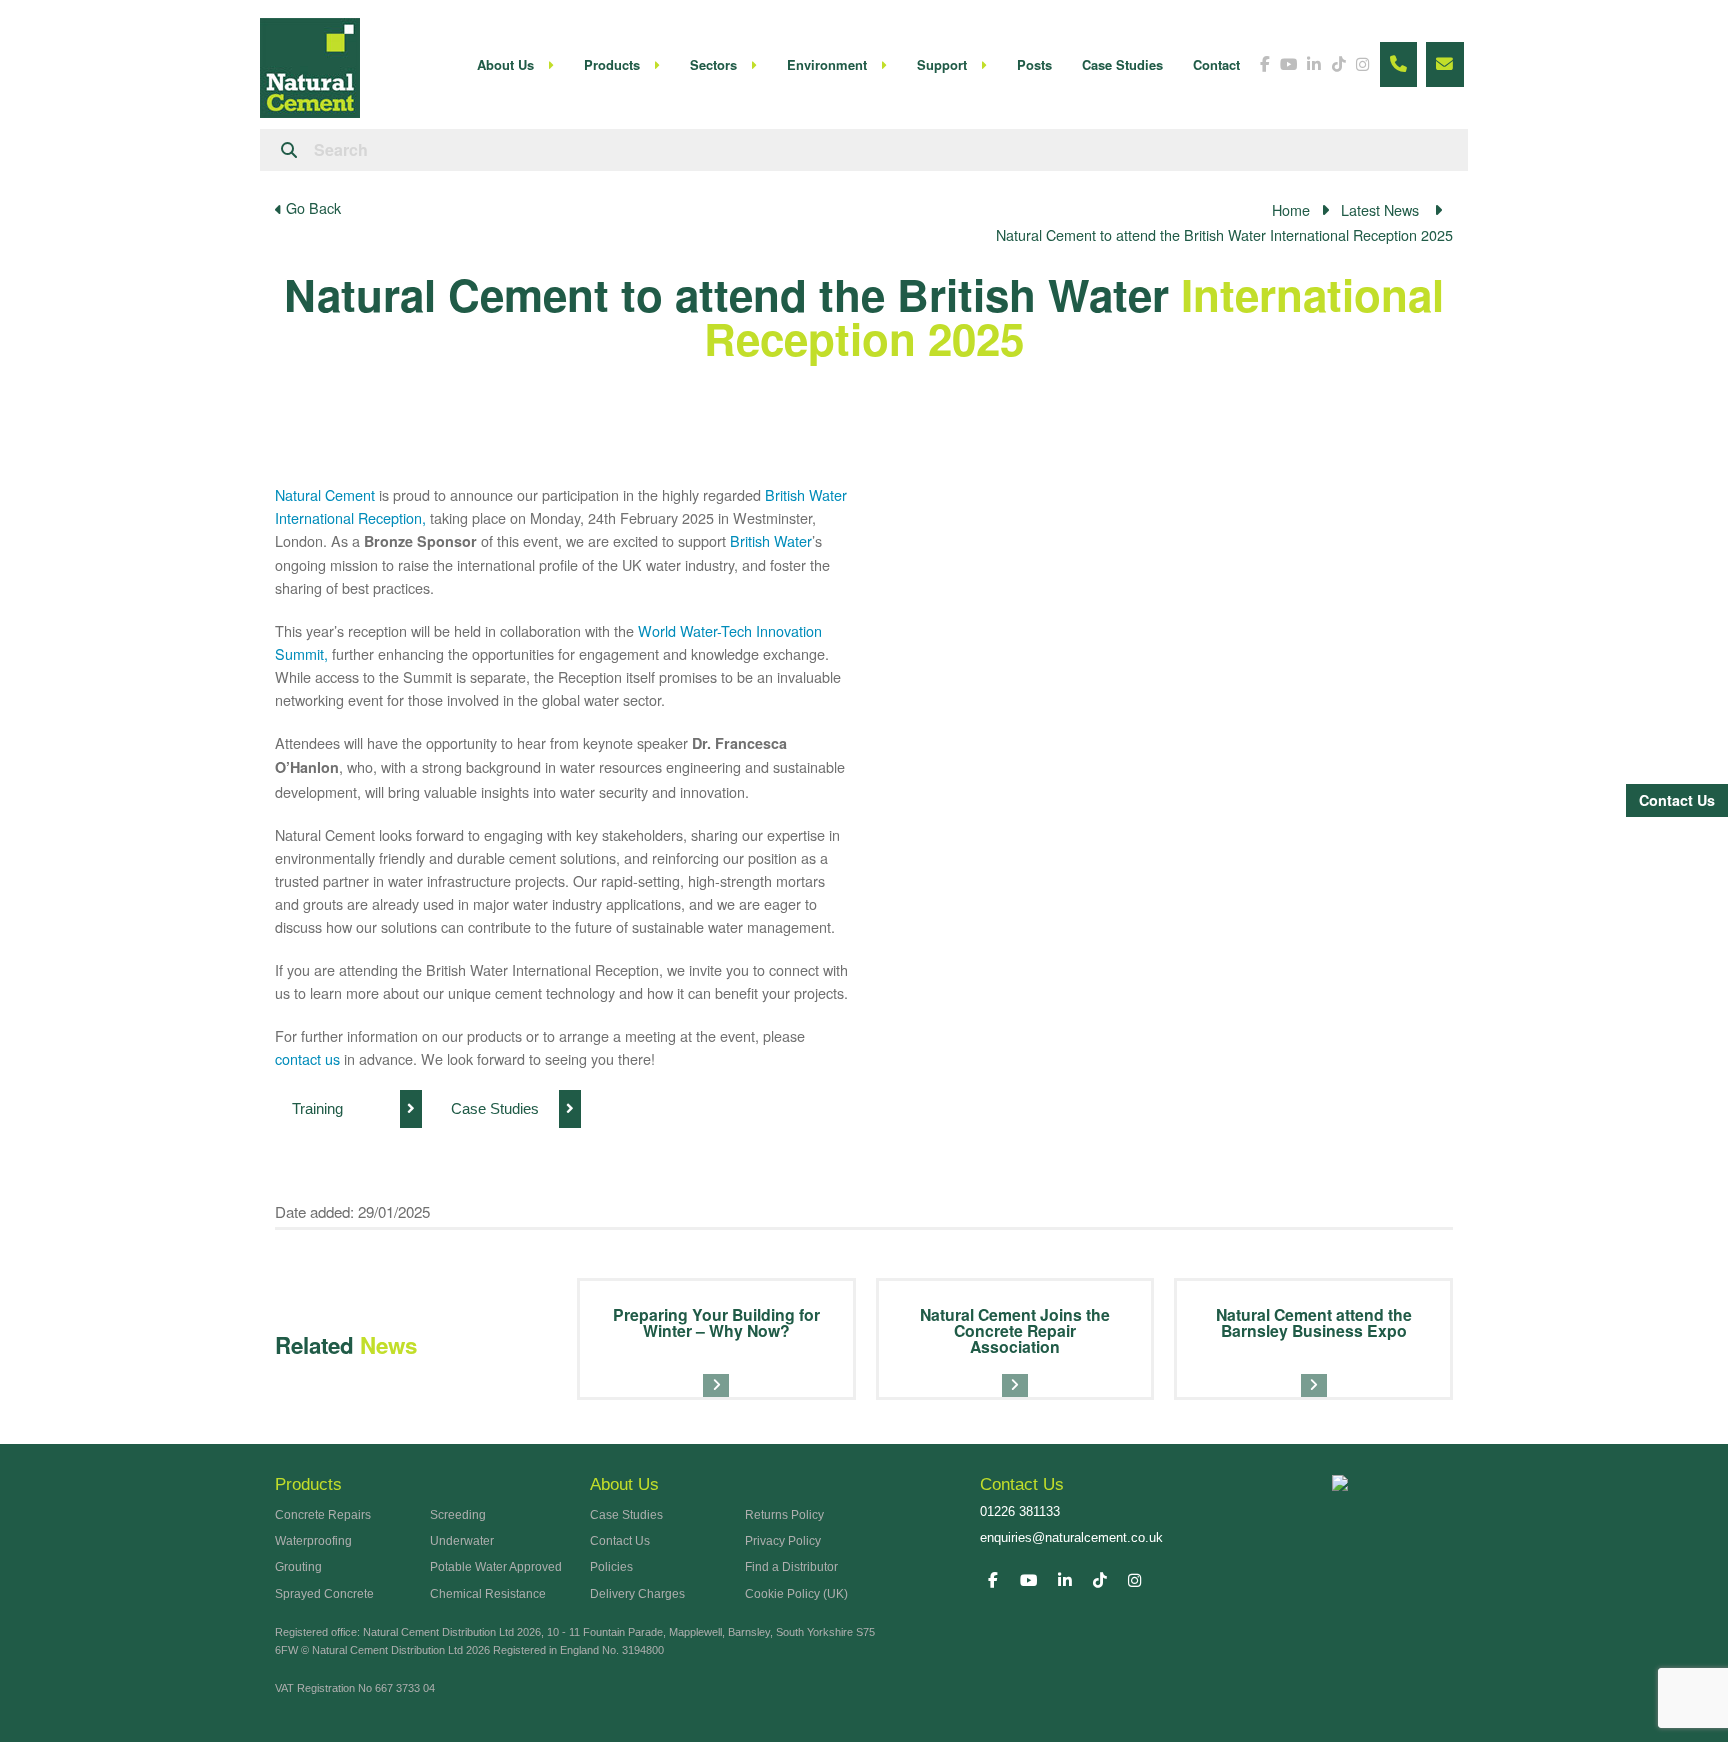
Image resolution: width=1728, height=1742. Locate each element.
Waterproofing (313, 1541)
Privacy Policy (783, 1541)
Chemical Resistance (488, 1594)
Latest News (1380, 209)
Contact (1216, 64)
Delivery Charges (637, 1594)
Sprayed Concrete (324, 1594)
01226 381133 (1020, 1511)
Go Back (311, 208)
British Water (771, 540)
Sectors (713, 64)
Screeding (458, 1515)
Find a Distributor (791, 1567)
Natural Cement (325, 494)
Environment (827, 64)
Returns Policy (784, 1515)
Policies (611, 1567)
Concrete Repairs (323, 1515)
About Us (505, 64)
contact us (307, 1058)
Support (942, 64)
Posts (1034, 64)
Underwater (462, 1541)
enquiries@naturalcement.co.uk (1071, 1537)
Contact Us (1677, 800)
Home (1291, 209)
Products (612, 64)
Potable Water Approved (496, 1567)
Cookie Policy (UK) (796, 1594)
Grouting (298, 1567)
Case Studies (1122, 64)
